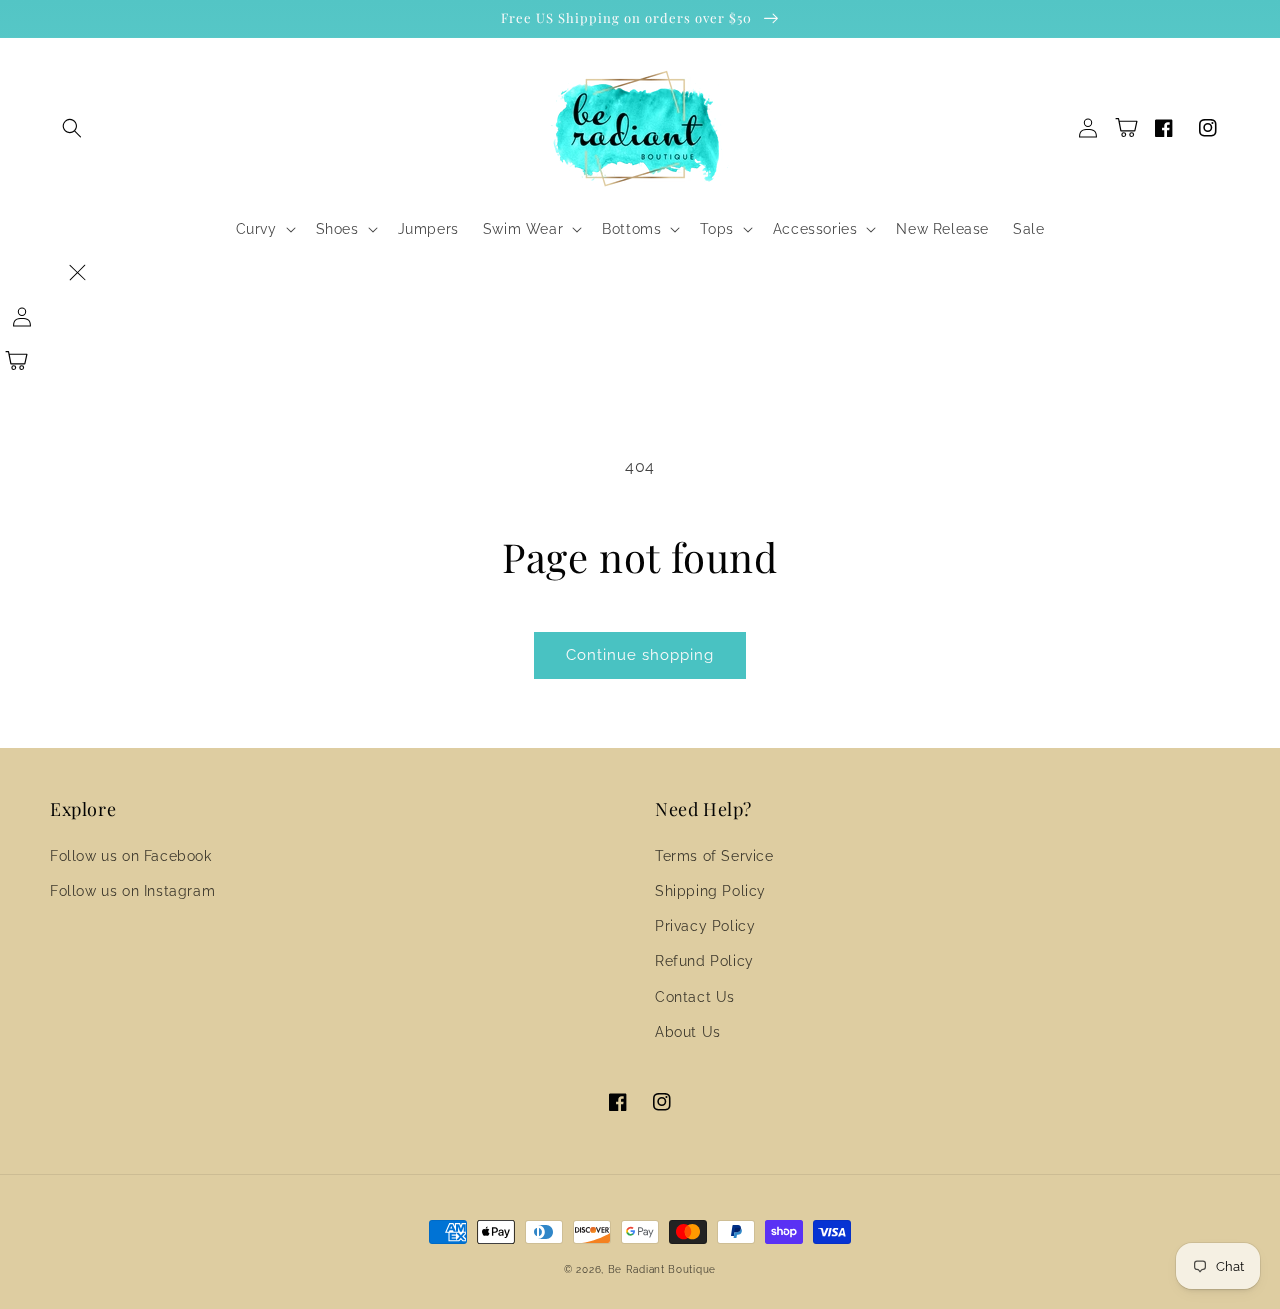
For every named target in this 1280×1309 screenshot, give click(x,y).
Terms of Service (714, 856)
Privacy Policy (705, 926)
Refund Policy (704, 961)
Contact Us (695, 997)
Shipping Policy (710, 891)
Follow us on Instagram (132, 891)
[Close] (77, 273)
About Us (688, 1032)
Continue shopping (640, 655)
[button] (72, 128)
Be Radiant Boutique (662, 1269)
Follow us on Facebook (131, 856)
